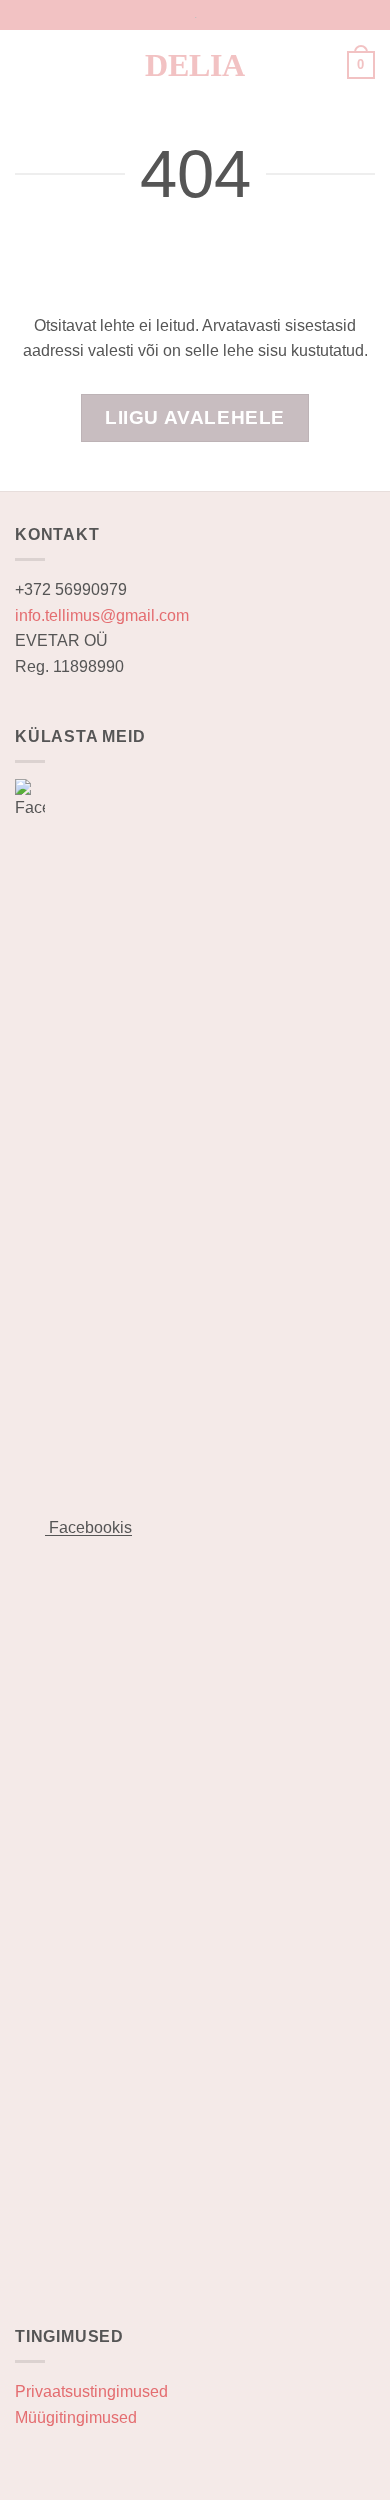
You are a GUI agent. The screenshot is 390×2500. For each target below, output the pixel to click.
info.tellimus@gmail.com (102, 615)
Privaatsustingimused (91, 2391)
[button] (27, 64)
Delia (195, 65)
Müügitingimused (76, 2417)
